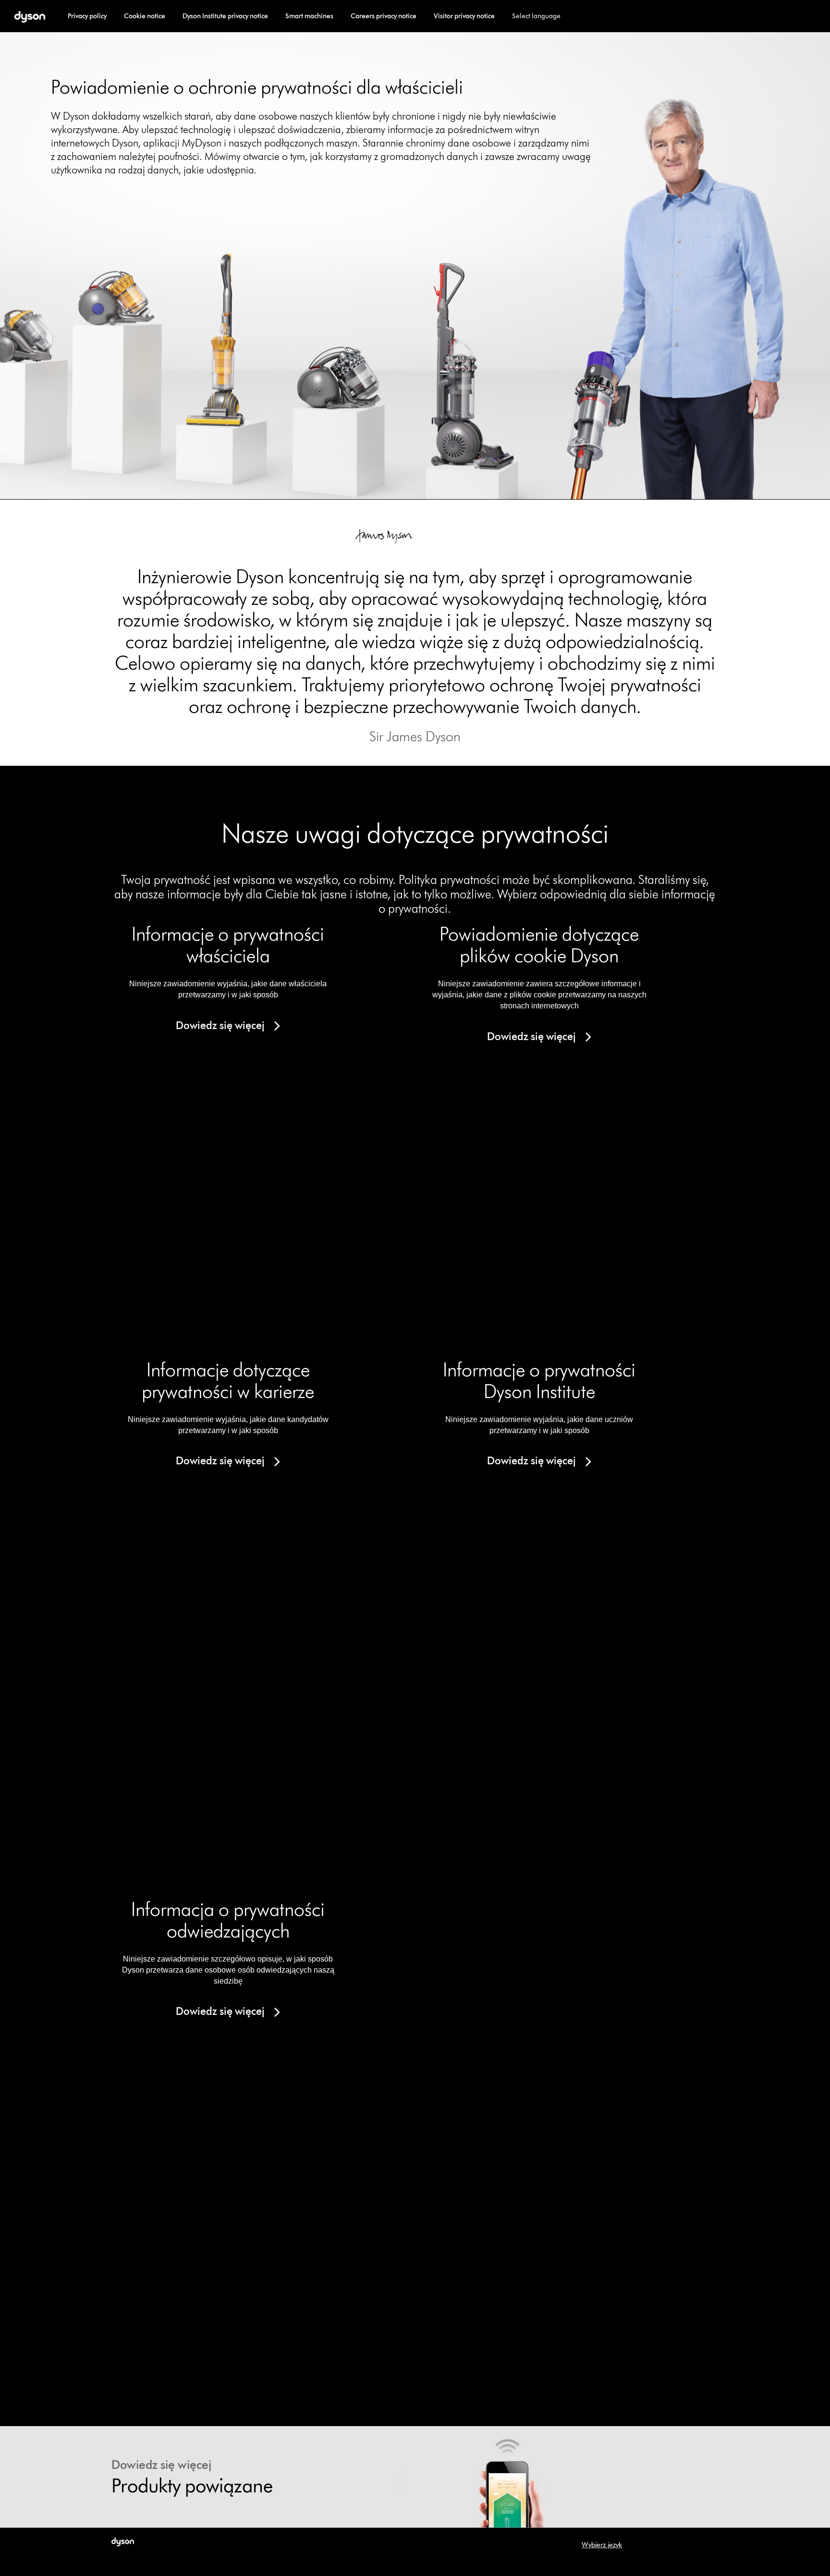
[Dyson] (30, 16)
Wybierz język (602, 2545)
